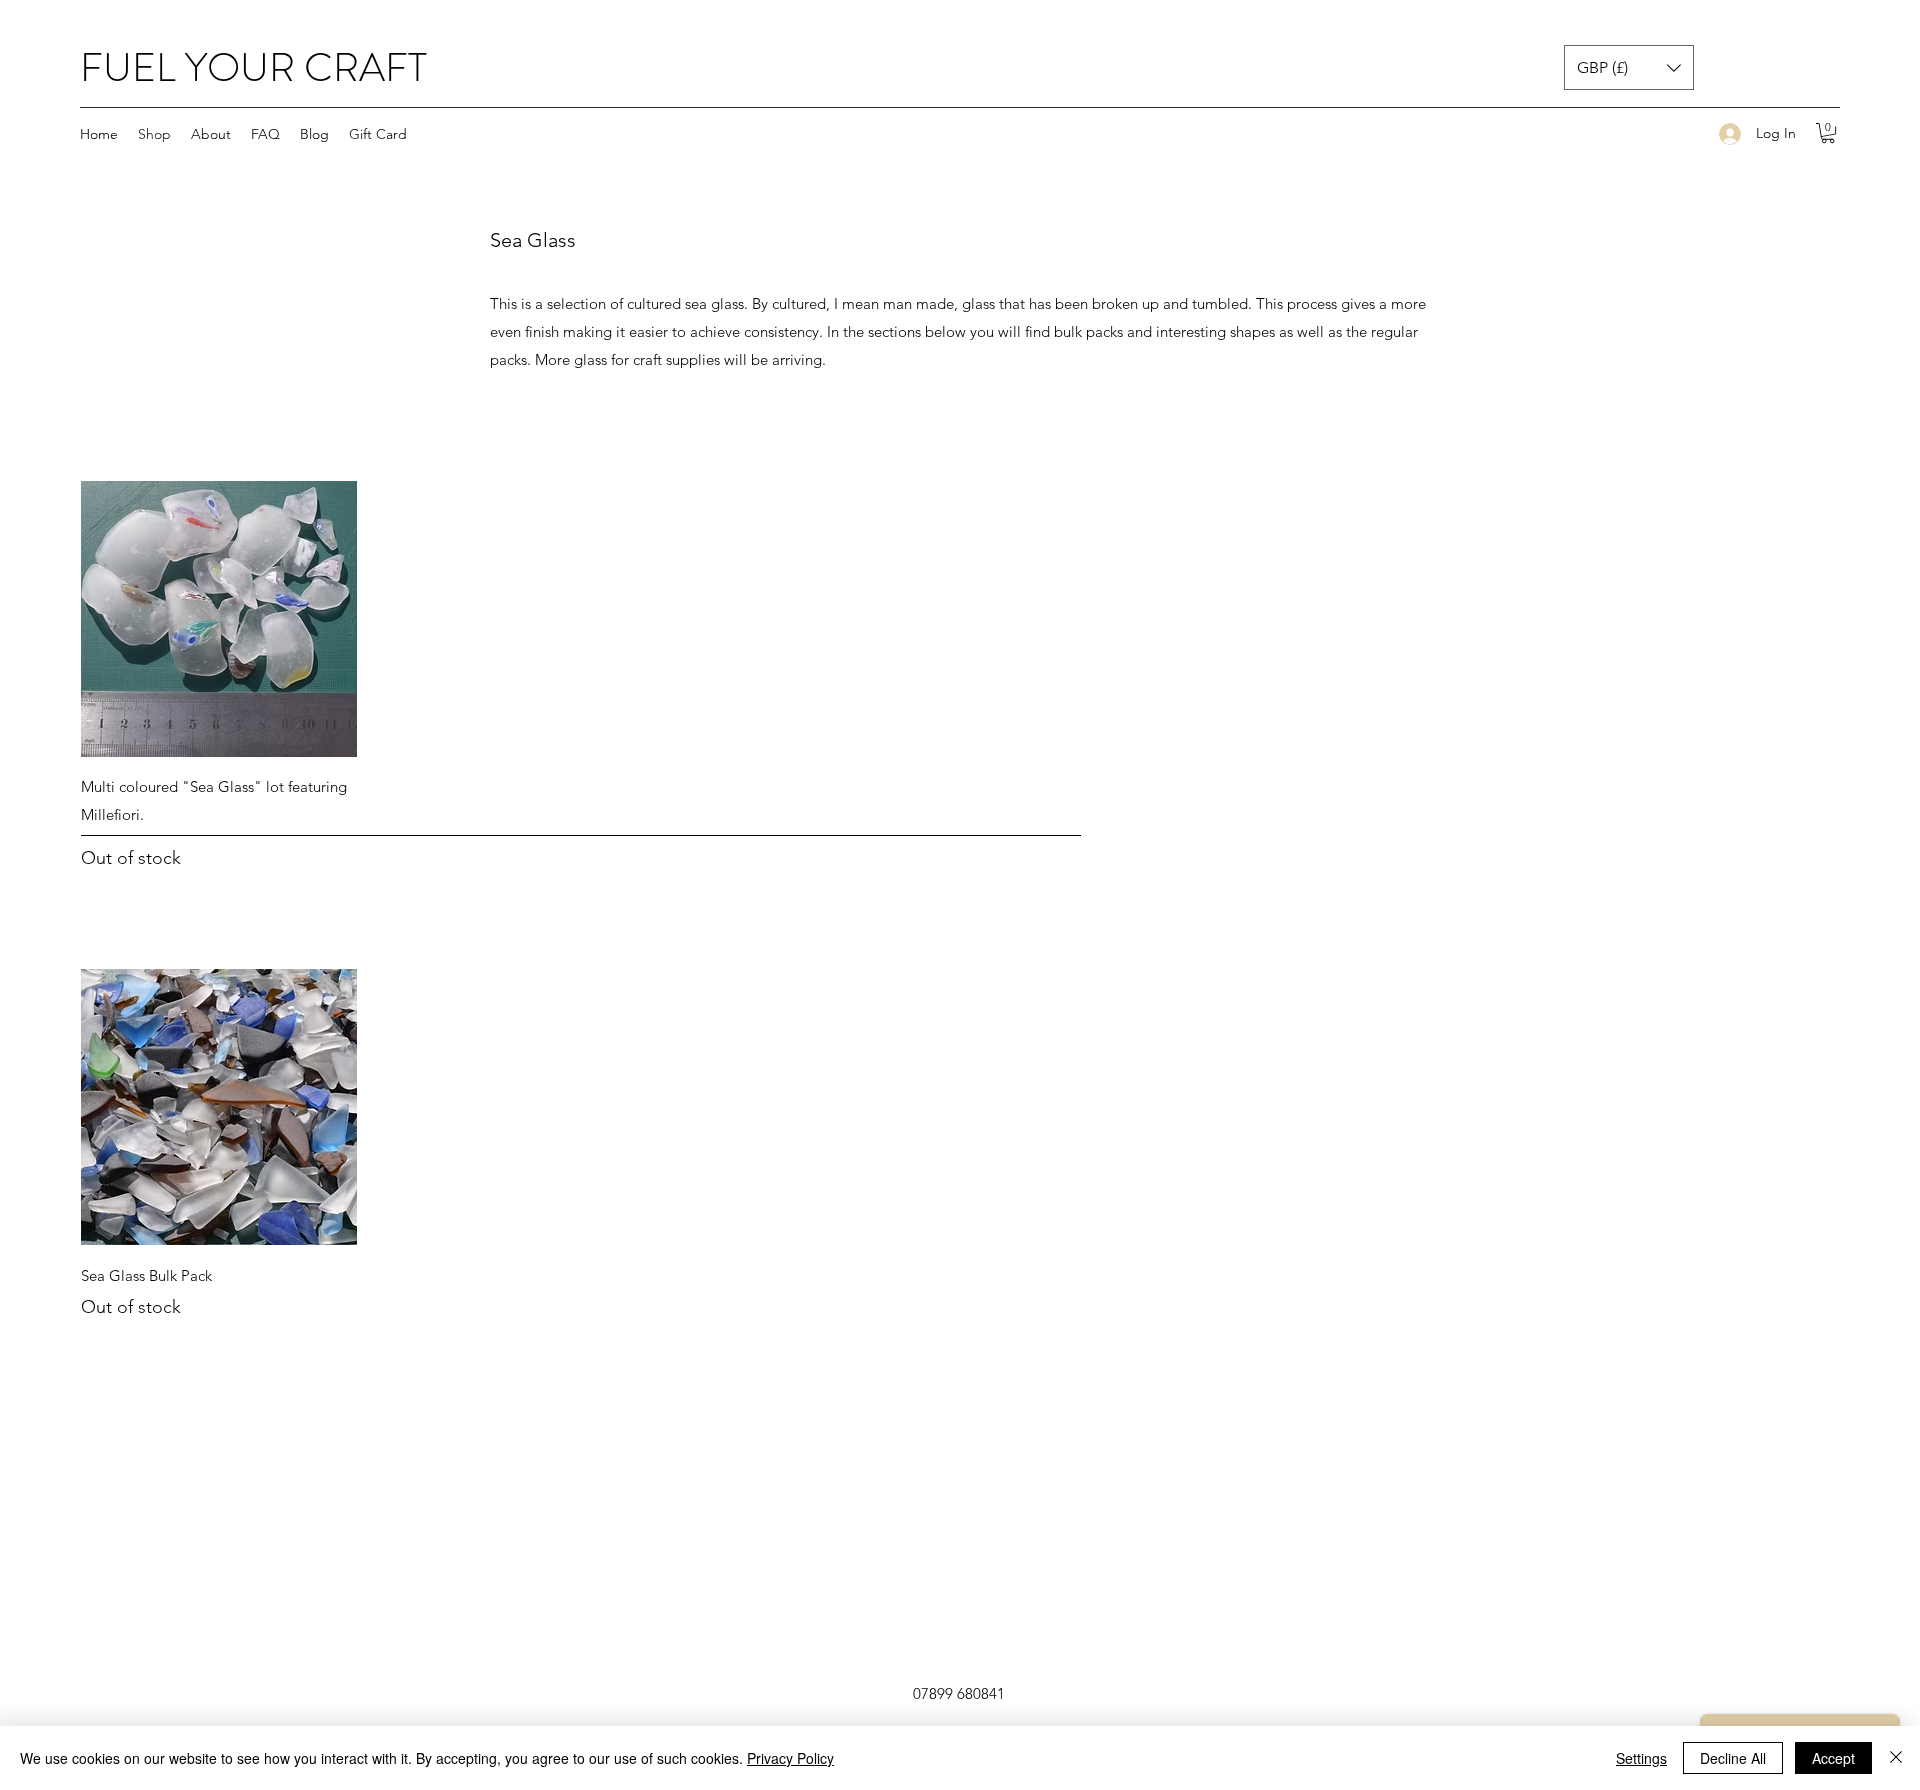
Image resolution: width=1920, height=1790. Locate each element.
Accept (1833, 1758)
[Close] (1896, 1758)
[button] (1629, 67)
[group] (960, 676)
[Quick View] (219, 619)
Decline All (1733, 1758)
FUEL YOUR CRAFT (253, 67)
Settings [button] (1641, 1758)
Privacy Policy (790, 1758)
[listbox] (1629, 67)
